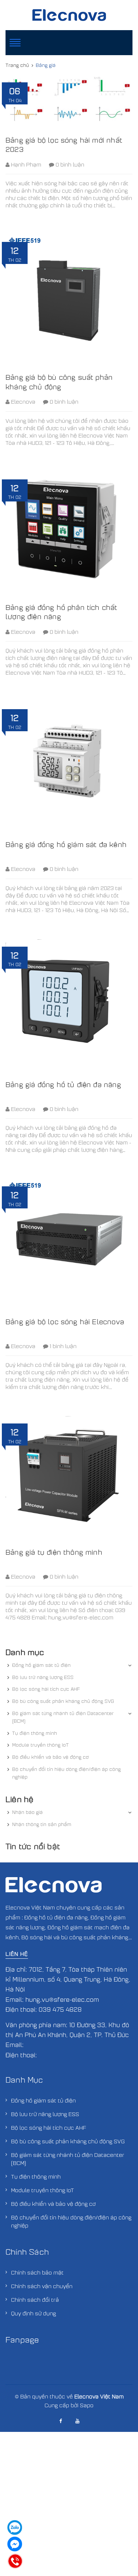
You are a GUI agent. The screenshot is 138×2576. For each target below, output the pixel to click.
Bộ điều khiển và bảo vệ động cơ (50, 1757)
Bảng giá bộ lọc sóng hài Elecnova (65, 1321)
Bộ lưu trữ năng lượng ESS (43, 1677)
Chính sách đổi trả (35, 2300)
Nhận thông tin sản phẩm (42, 1824)
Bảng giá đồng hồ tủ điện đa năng (63, 1084)
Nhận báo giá (27, 1812)
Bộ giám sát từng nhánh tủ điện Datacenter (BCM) (63, 1717)
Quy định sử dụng (33, 2313)
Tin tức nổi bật (33, 1846)
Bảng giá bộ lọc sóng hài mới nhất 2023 (64, 144)
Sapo (87, 2405)
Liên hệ (17, 1954)
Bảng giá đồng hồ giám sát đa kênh (66, 844)
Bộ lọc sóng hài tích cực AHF (46, 1689)
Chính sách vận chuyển (42, 2286)
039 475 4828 (60, 2009)
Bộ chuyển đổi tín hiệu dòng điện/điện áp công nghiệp (66, 1773)
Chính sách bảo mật (37, 2272)
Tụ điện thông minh (35, 1733)
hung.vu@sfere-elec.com (62, 1999)
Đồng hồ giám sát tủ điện (41, 1665)
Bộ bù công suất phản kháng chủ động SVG (63, 1701)
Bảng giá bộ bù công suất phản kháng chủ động (59, 382)
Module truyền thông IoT (40, 1745)
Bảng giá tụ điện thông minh (54, 1552)
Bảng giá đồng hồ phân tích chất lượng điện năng (61, 612)
